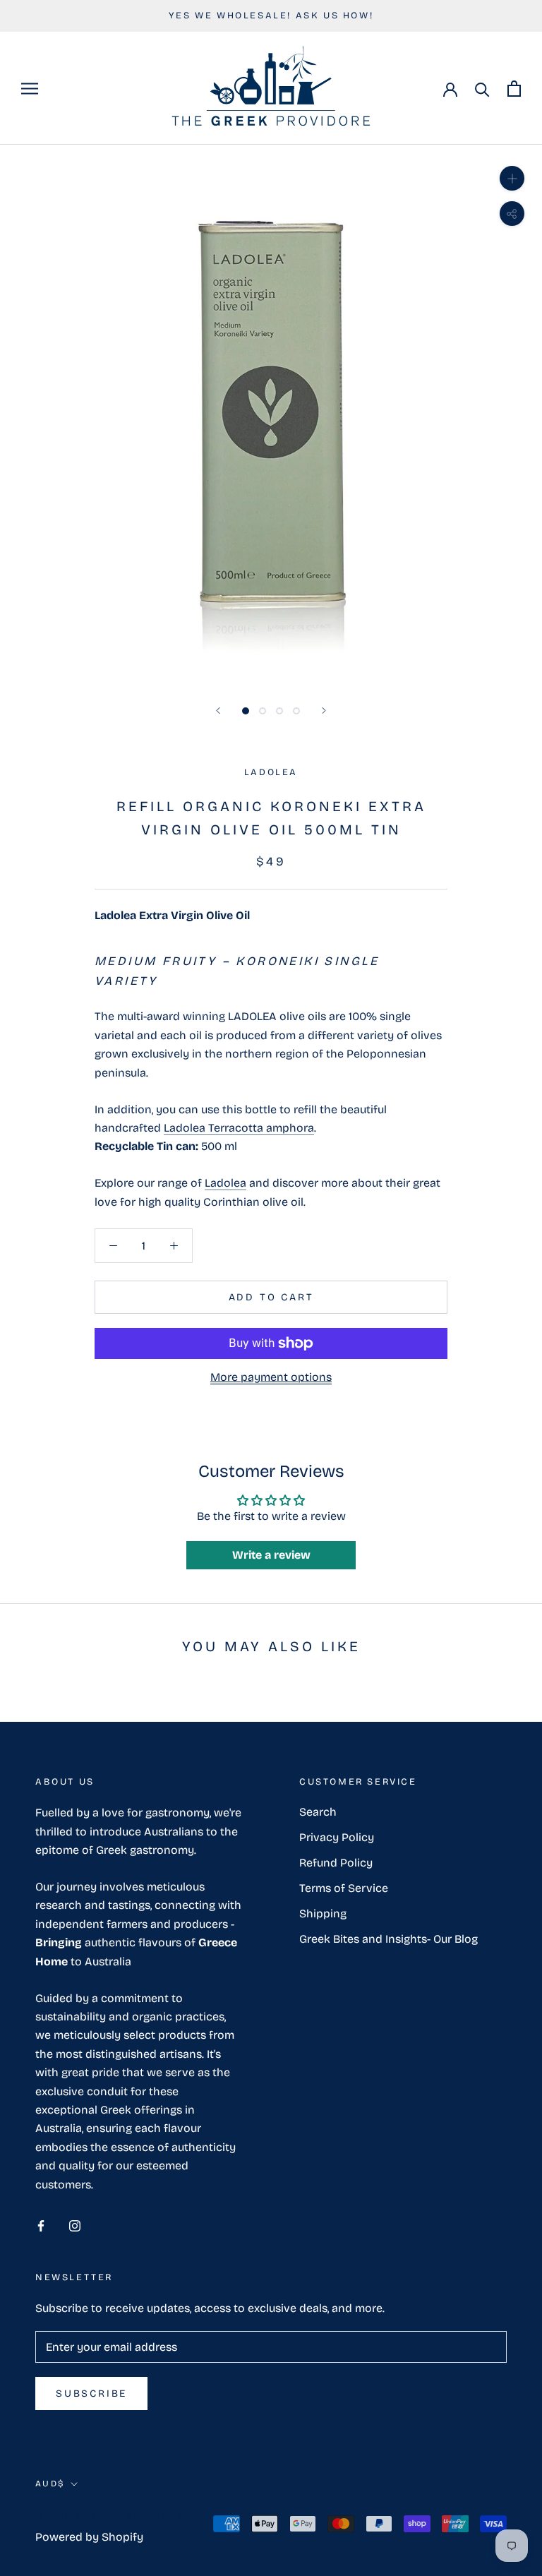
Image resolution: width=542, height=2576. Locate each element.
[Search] (482, 89)
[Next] (324, 711)
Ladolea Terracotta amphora (239, 1128)
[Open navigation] (30, 89)
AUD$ (50, 2484)
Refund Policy (336, 1863)
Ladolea (225, 1183)
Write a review (271, 1555)
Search (318, 1812)
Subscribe (91, 2394)
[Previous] (218, 711)
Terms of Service (344, 1888)
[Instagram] (75, 2225)
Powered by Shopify (89, 2537)
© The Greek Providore (110, 2517)
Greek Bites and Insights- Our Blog (389, 1939)
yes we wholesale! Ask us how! (271, 16)
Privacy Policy (337, 1837)
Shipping (323, 1913)
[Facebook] (41, 2225)
